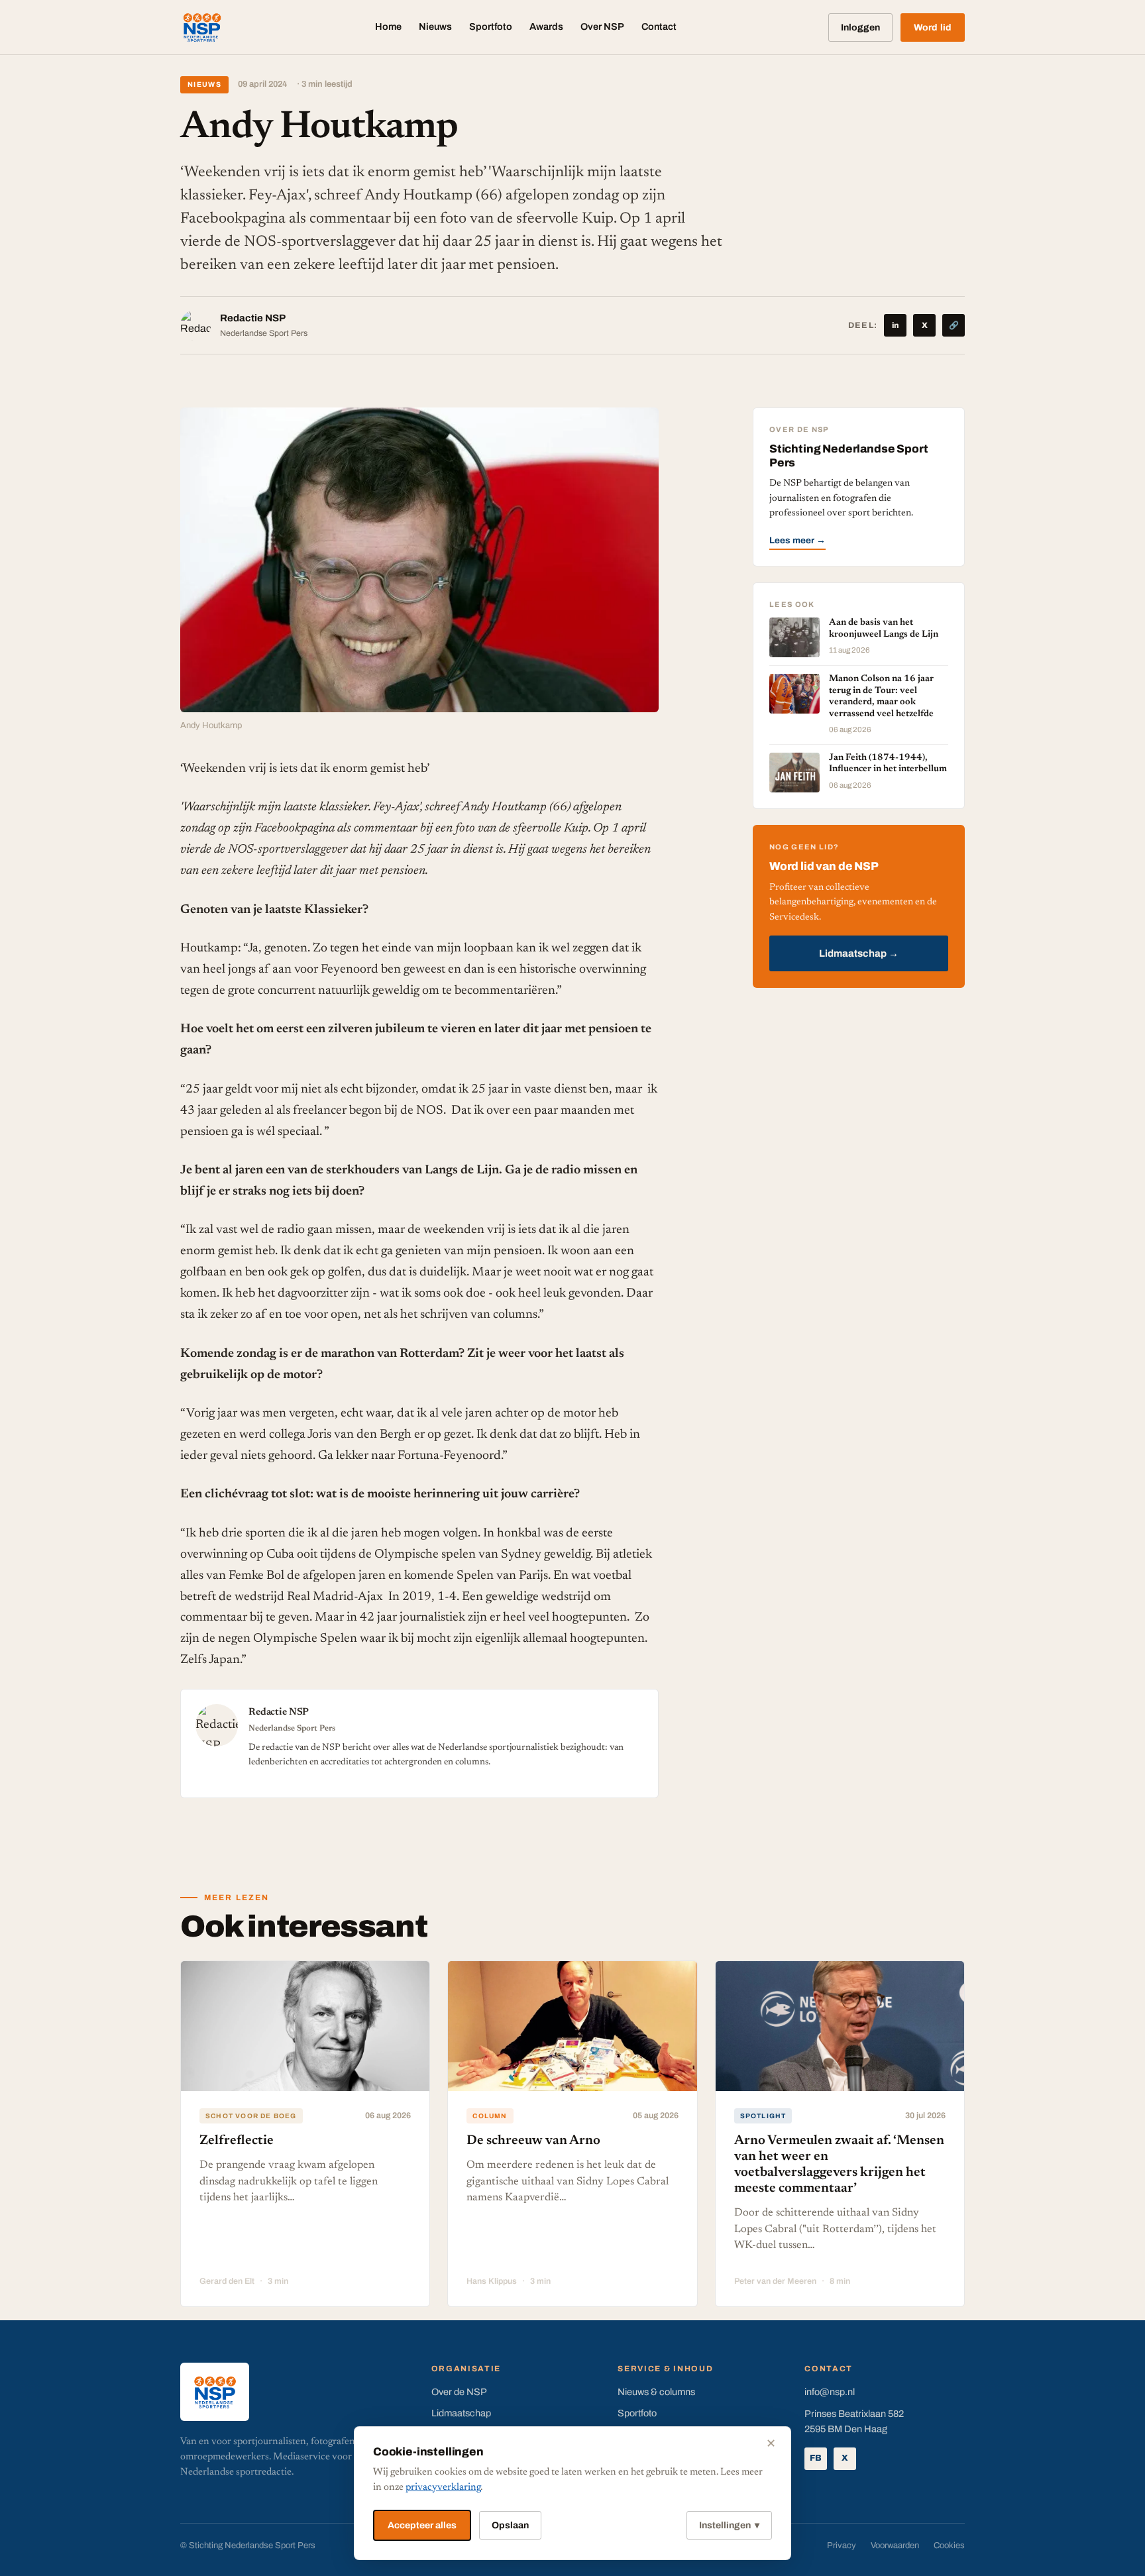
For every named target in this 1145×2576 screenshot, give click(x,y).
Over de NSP (459, 2392)
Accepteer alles (422, 2525)
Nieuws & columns (656, 2392)
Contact (659, 27)
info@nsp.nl (830, 2392)
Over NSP (602, 27)
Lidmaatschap (461, 2413)
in (896, 325)
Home (388, 27)
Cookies (949, 2546)
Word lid (933, 27)
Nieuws (435, 27)
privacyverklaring (443, 2488)
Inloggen (860, 27)
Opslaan (510, 2525)
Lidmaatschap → (859, 953)
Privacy (842, 2546)
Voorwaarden (895, 2546)
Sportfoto (491, 27)
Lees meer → (797, 540)
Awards (546, 27)
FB (816, 2458)
